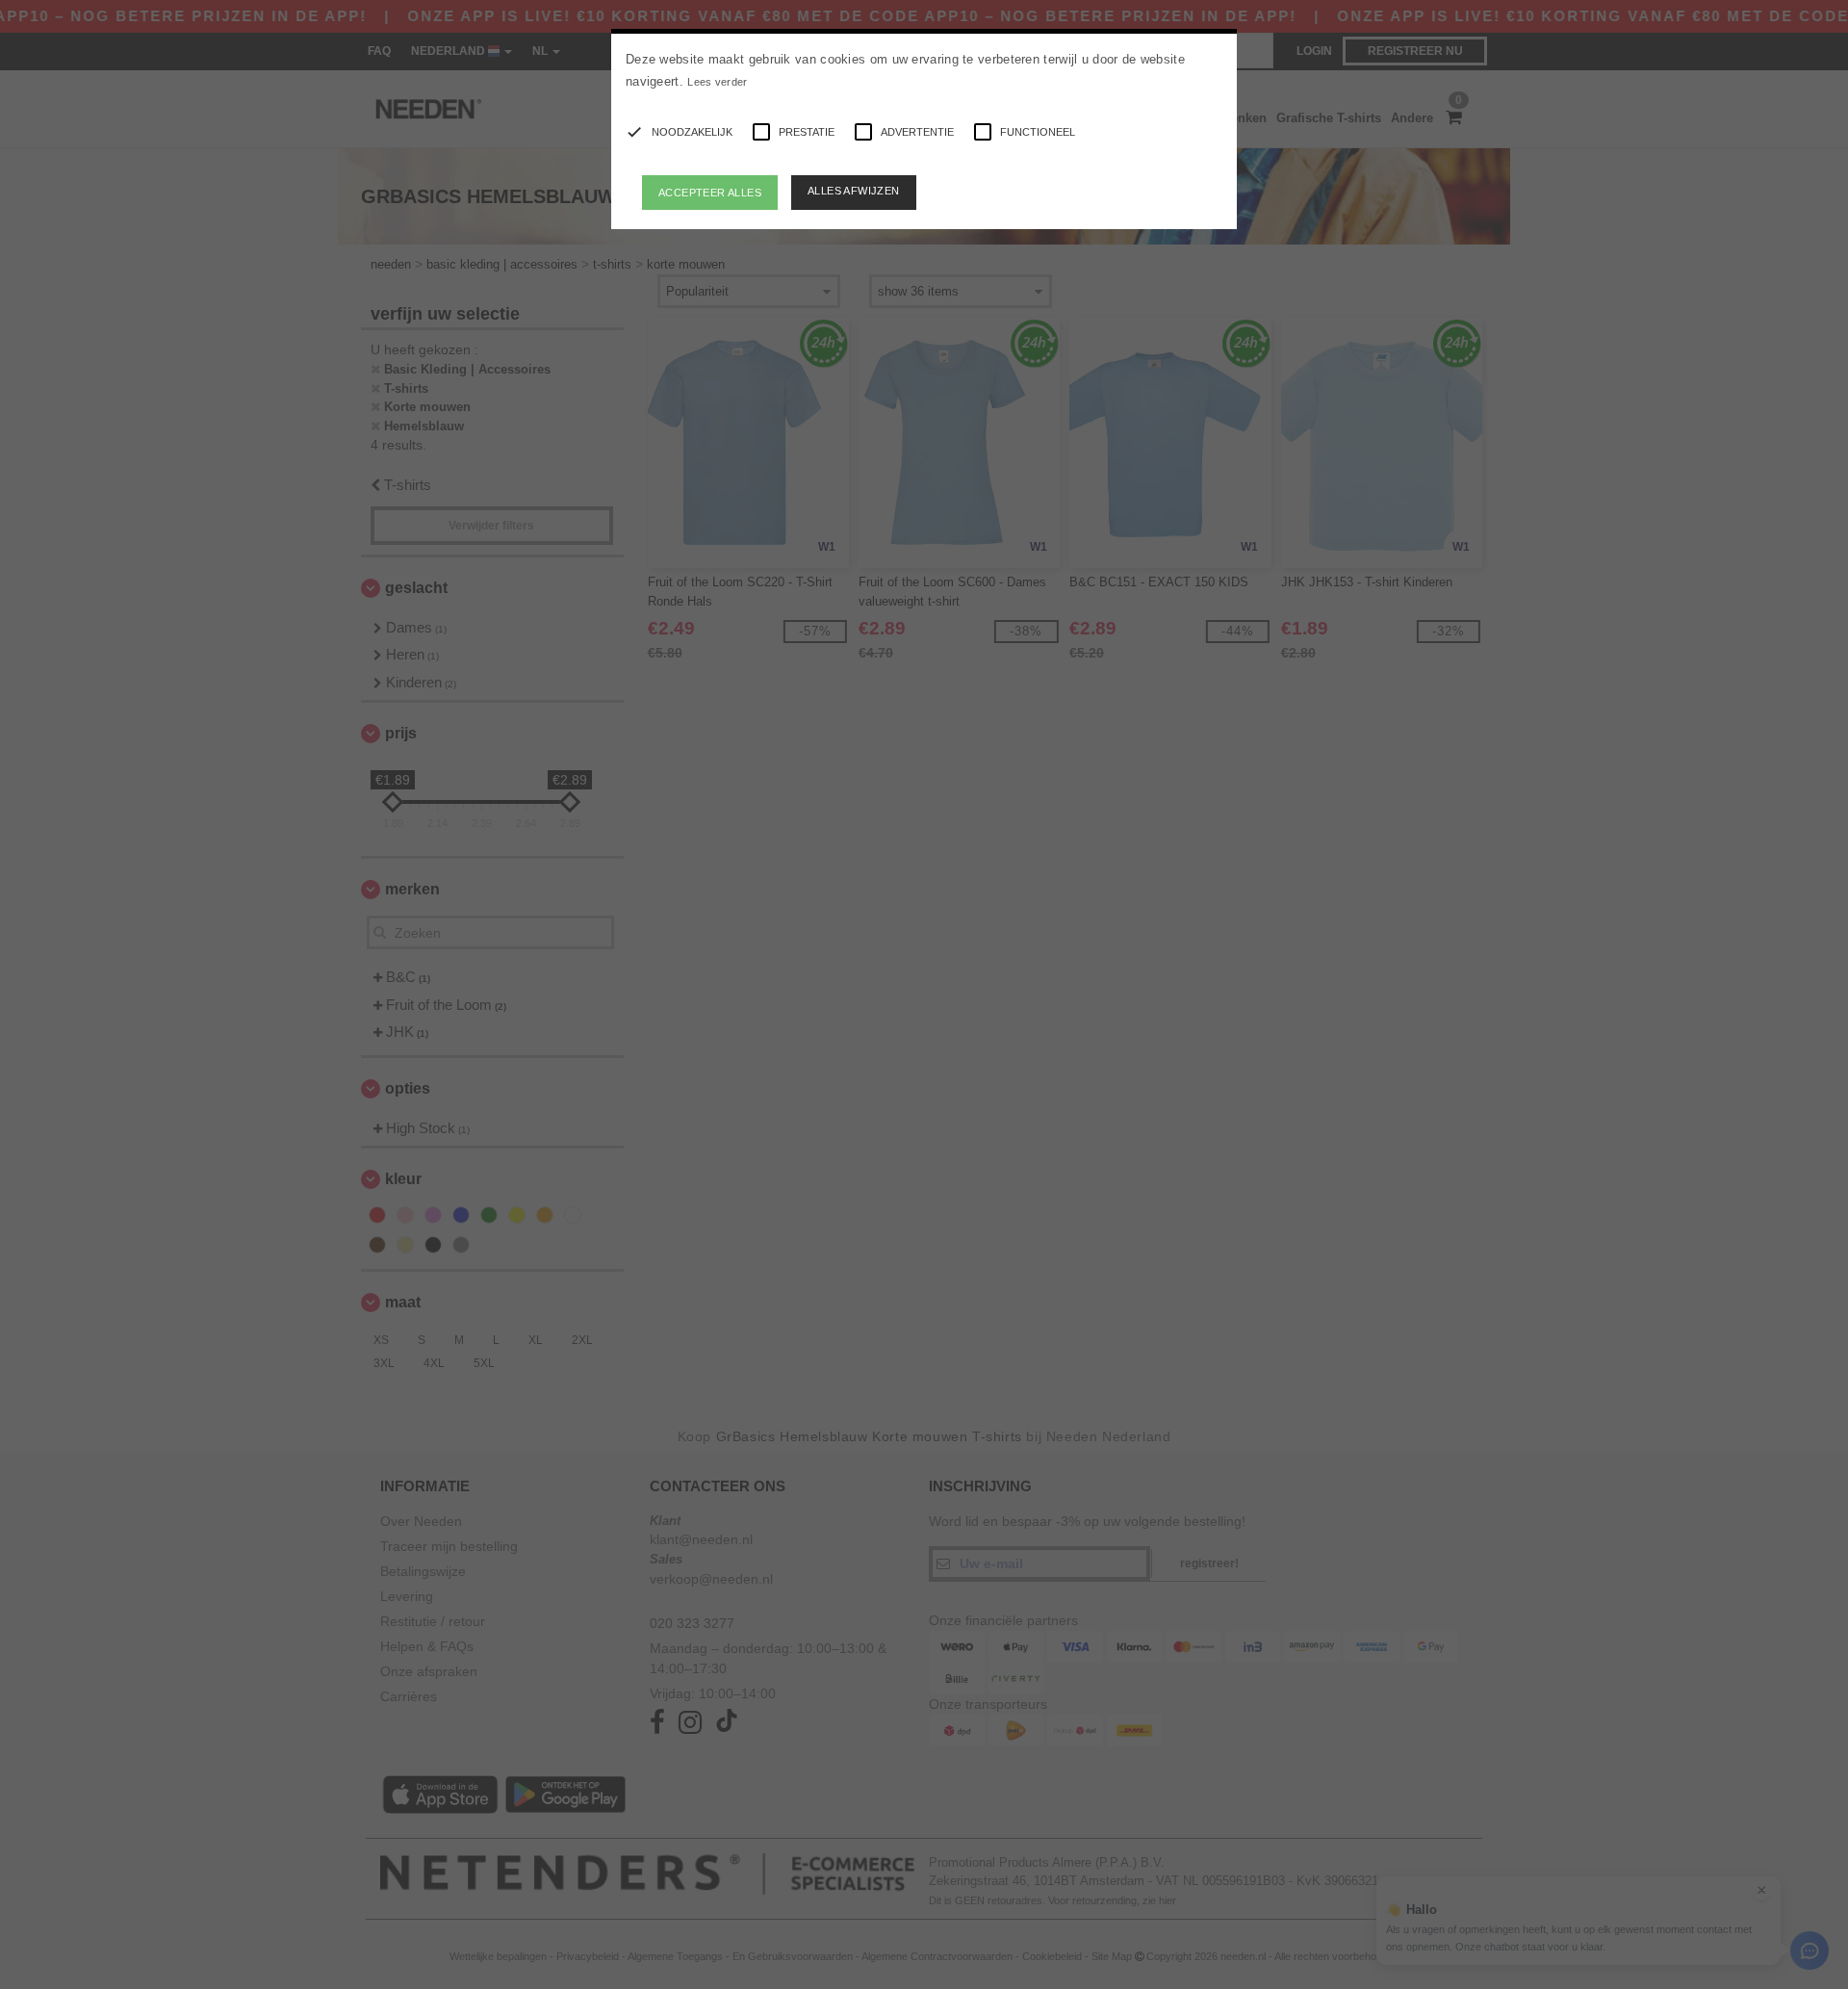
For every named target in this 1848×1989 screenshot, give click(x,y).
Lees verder (717, 82)
